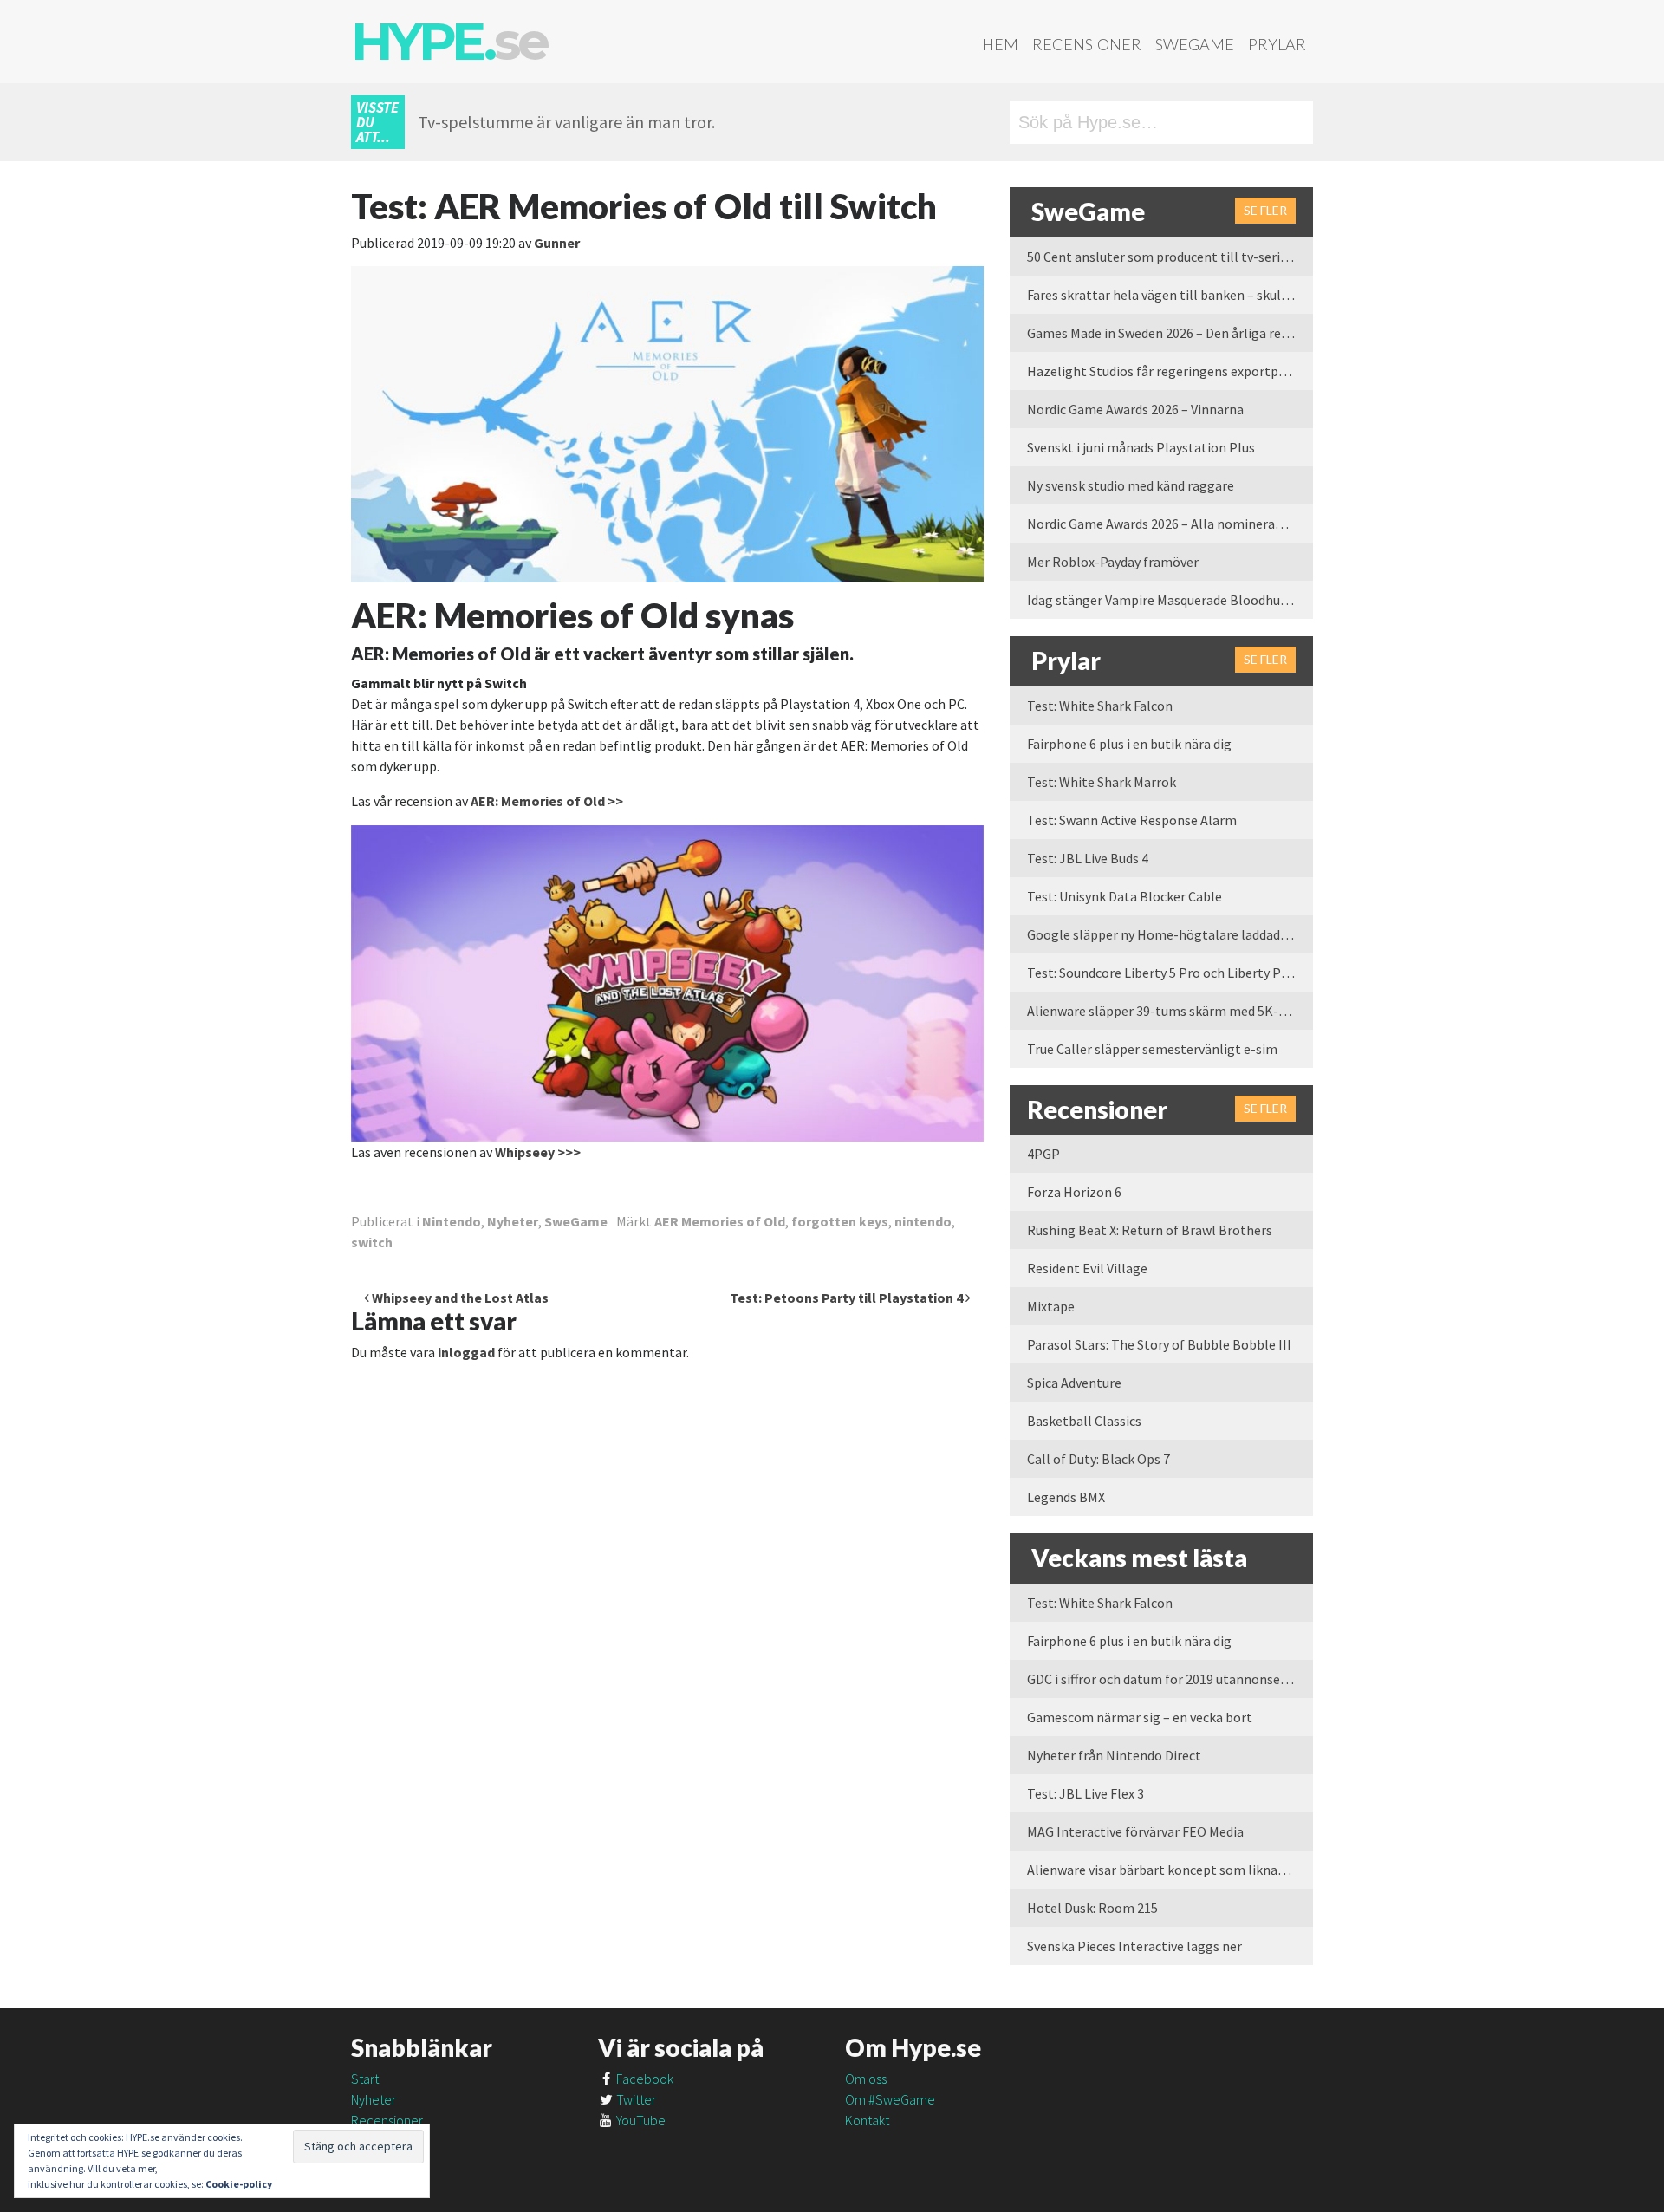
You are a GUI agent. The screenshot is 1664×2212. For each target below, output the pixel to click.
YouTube (640, 2120)
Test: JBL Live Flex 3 (1085, 1793)
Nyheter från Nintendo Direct (1114, 1755)
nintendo (923, 1221)
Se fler (1265, 210)
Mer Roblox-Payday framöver (1113, 562)
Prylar (1277, 44)
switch (372, 1242)
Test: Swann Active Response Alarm (1132, 820)
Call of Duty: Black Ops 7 (1098, 1459)
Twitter (635, 2099)
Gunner (557, 243)
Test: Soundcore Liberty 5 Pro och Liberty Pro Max (1170, 973)
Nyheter (513, 1221)
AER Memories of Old (720, 1221)
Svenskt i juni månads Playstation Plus (1141, 447)
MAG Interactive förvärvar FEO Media (1135, 1831)
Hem (1000, 44)
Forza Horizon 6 (1074, 1192)
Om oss (866, 2079)
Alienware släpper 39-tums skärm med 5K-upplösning (1170, 1011)
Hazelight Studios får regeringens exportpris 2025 (1170, 371)
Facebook (643, 2079)
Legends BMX (1066, 1497)
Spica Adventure (1074, 1382)
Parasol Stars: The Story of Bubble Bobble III (1159, 1344)
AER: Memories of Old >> (547, 801)
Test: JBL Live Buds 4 (1088, 858)
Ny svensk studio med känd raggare (1131, 485)
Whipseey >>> (538, 1152)
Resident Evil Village (1087, 1268)
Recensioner (1087, 44)
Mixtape (1051, 1306)
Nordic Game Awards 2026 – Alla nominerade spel (1170, 524)
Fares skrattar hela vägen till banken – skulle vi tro (1170, 295)
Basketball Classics (1084, 1421)
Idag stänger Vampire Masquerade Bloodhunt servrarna (1170, 600)
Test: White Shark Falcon (1100, 706)
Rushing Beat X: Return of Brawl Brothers (1150, 1230)
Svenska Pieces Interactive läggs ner (1134, 1946)
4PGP (1043, 1154)
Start (365, 2079)
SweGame (1195, 44)
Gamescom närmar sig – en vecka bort (1140, 1717)
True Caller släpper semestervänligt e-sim (1152, 1049)
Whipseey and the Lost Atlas (459, 1298)
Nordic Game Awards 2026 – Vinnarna (1135, 409)
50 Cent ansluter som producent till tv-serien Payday (1170, 257)
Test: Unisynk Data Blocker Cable (1124, 896)
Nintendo (452, 1221)
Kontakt (867, 2120)
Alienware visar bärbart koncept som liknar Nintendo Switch (1170, 1870)
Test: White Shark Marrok (1102, 782)
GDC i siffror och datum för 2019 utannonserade (1167, 1679)
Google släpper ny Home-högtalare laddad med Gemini (1170, 934)
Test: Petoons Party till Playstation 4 (848, 1298)
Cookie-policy (239, 2184)
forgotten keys (840, 1221)
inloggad (466, 1352)
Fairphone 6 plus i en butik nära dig (1129, 744)
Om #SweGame (890, 2099)
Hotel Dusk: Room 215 (1092, 1908)
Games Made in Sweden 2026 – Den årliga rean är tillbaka (1170, 333)
